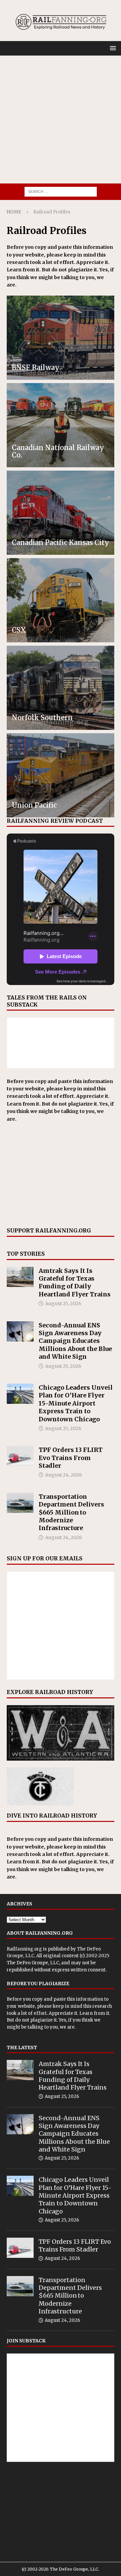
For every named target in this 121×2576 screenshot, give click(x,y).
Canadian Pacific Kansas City (61, 543)
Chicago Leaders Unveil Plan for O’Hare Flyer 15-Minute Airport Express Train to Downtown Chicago (76, 1403)
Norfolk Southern (42, 718)
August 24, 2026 (64, 1475)
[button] (112, 48)
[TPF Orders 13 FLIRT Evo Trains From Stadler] (20, 1456)
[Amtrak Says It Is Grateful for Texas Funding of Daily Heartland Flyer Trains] (20, 1277)
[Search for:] (61, 191)
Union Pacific (34, 805)
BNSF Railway (36, 367)
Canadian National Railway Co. (58, 451)
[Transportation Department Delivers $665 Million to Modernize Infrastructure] (20, 1503)
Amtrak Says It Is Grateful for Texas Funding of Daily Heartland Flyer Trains (75, 1282)
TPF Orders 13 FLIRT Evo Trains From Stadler (71, 1458)
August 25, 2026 (63, 1303)
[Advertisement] (61, 120)
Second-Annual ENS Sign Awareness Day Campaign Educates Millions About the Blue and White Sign (75, 1341)
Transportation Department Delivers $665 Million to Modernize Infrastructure (71, 1512)
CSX (19, 630)
